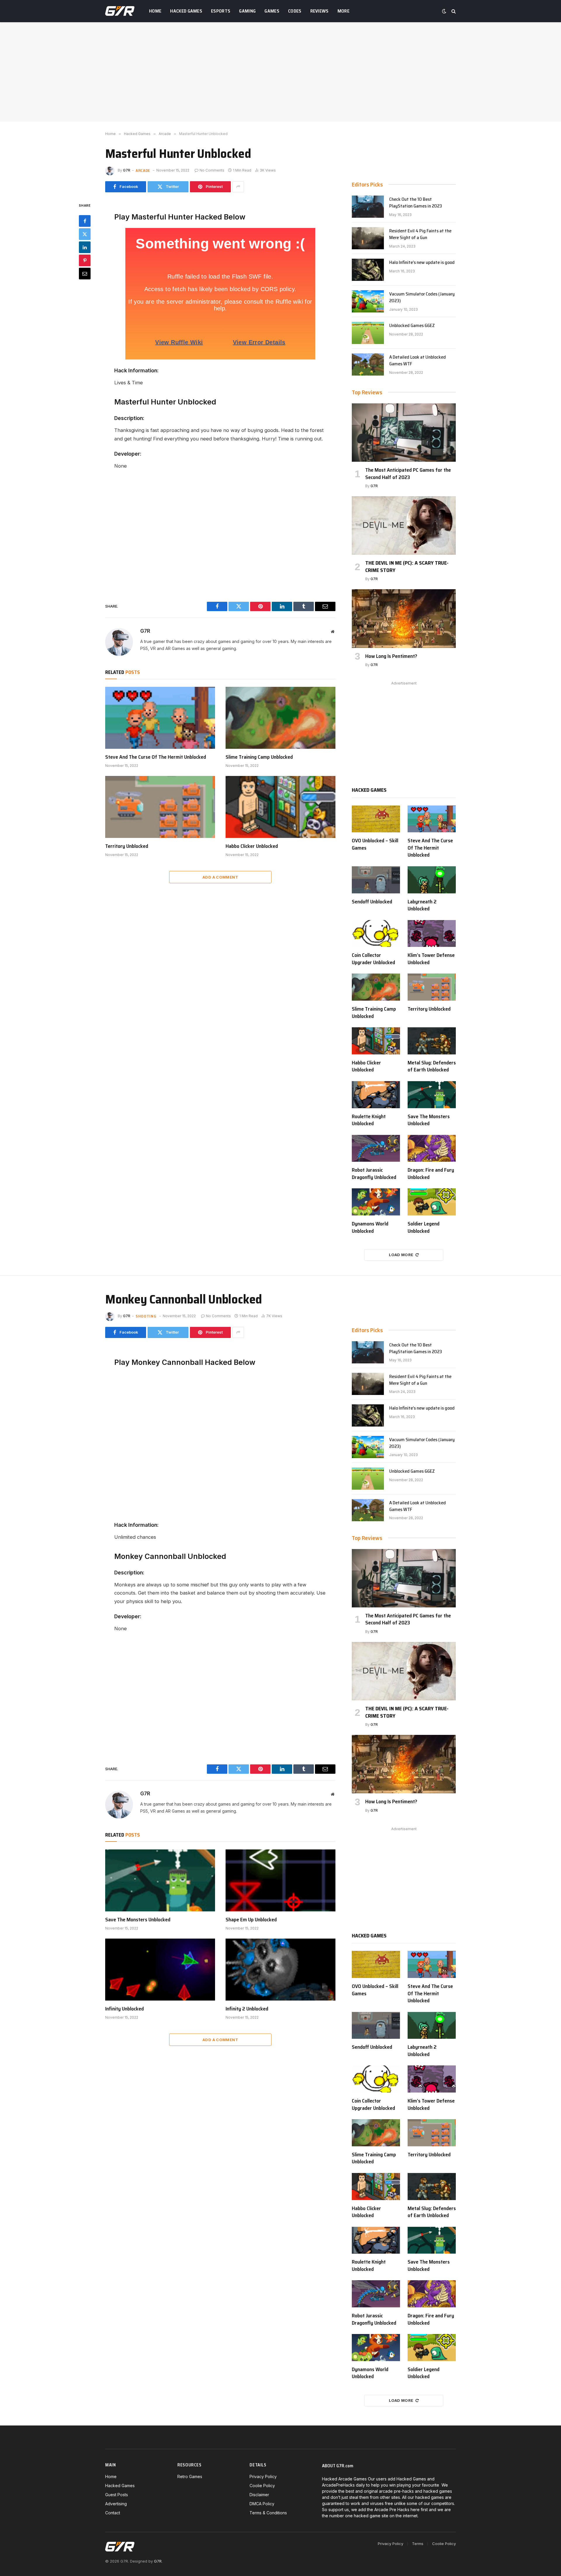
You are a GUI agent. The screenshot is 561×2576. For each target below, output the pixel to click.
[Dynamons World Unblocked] (376, 1202)
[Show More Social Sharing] (238, 187)
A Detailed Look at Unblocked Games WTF (418, 361)
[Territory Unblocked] (160, 807)
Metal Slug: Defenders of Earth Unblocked (432, 1066)
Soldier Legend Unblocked (424, 1227)
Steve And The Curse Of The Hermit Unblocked (156, 757)
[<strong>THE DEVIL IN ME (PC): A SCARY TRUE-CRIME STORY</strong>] (404, 525)
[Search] (453, 11)
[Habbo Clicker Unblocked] (280, 807)
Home (155, 11)
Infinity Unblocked (124, 2009)
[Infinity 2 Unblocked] (280, 1970)
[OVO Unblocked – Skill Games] (376, 819)
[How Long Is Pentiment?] (404, 618)
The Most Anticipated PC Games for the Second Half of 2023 (408, 474)
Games (272, 11)
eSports (221, 11)
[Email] (85, 274)
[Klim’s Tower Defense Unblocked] (432, 934)
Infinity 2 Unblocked (247, 2009)
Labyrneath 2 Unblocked (422, 905)
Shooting (146, 1316)
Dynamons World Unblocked (370, 1227)
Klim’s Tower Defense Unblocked (431, 959)
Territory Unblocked (127, 846)
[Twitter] (85, 234)
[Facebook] (85, 221)
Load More (401, 1255)
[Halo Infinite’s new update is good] (368, 270)
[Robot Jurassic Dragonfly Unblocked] (376, 1148)
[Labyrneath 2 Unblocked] (432, 880)
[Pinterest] (85, 260)
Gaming (247, 11)
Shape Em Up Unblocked (251, 1920)
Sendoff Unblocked (372, 902)
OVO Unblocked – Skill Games (375, 844)
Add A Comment (220, 877)
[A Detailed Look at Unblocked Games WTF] (368, 364)
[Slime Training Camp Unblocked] (280, 718)
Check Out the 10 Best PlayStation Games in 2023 (416, 203)
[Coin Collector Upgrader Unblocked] (376, 934)
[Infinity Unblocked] (160, 1970)
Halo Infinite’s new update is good (422, 263)
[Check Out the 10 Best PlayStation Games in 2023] (368, 207)
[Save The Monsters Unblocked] (432, 1095)
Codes (295, 11)
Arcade (143, 170)
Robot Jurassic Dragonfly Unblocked (374, 1174)
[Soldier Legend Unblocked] (432, 1202)
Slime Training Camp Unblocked (259, 757)
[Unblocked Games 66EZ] (368, 333)
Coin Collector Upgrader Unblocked (373, 959)
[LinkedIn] (85, 247)
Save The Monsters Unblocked (429, 1120)
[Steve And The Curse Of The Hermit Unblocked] (160, 718)
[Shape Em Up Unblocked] (280, 1880)
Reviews (320, 11)
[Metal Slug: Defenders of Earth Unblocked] (432, 1041)
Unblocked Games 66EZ (412, 326)
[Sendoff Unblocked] (376, 880)
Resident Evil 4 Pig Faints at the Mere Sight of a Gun (420, 234)
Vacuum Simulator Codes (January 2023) (422, 298)
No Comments (212, 170)
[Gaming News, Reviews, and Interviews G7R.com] (120, 11)
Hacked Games (186, 11)
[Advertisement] (280, 72)
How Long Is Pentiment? (391, 656)
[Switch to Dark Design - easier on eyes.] (444, 11)
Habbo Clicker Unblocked (252, 846)
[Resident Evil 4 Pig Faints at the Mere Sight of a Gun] (368, 238)
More (343, 11)
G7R (127, 170)
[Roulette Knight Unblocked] (376, 1095)
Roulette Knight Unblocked (369, 1120)
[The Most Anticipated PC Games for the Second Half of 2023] (404, 433)
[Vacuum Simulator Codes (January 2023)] (368, 301)
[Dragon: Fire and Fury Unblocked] (432, 1148)
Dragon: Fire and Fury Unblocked (431, 1174)
